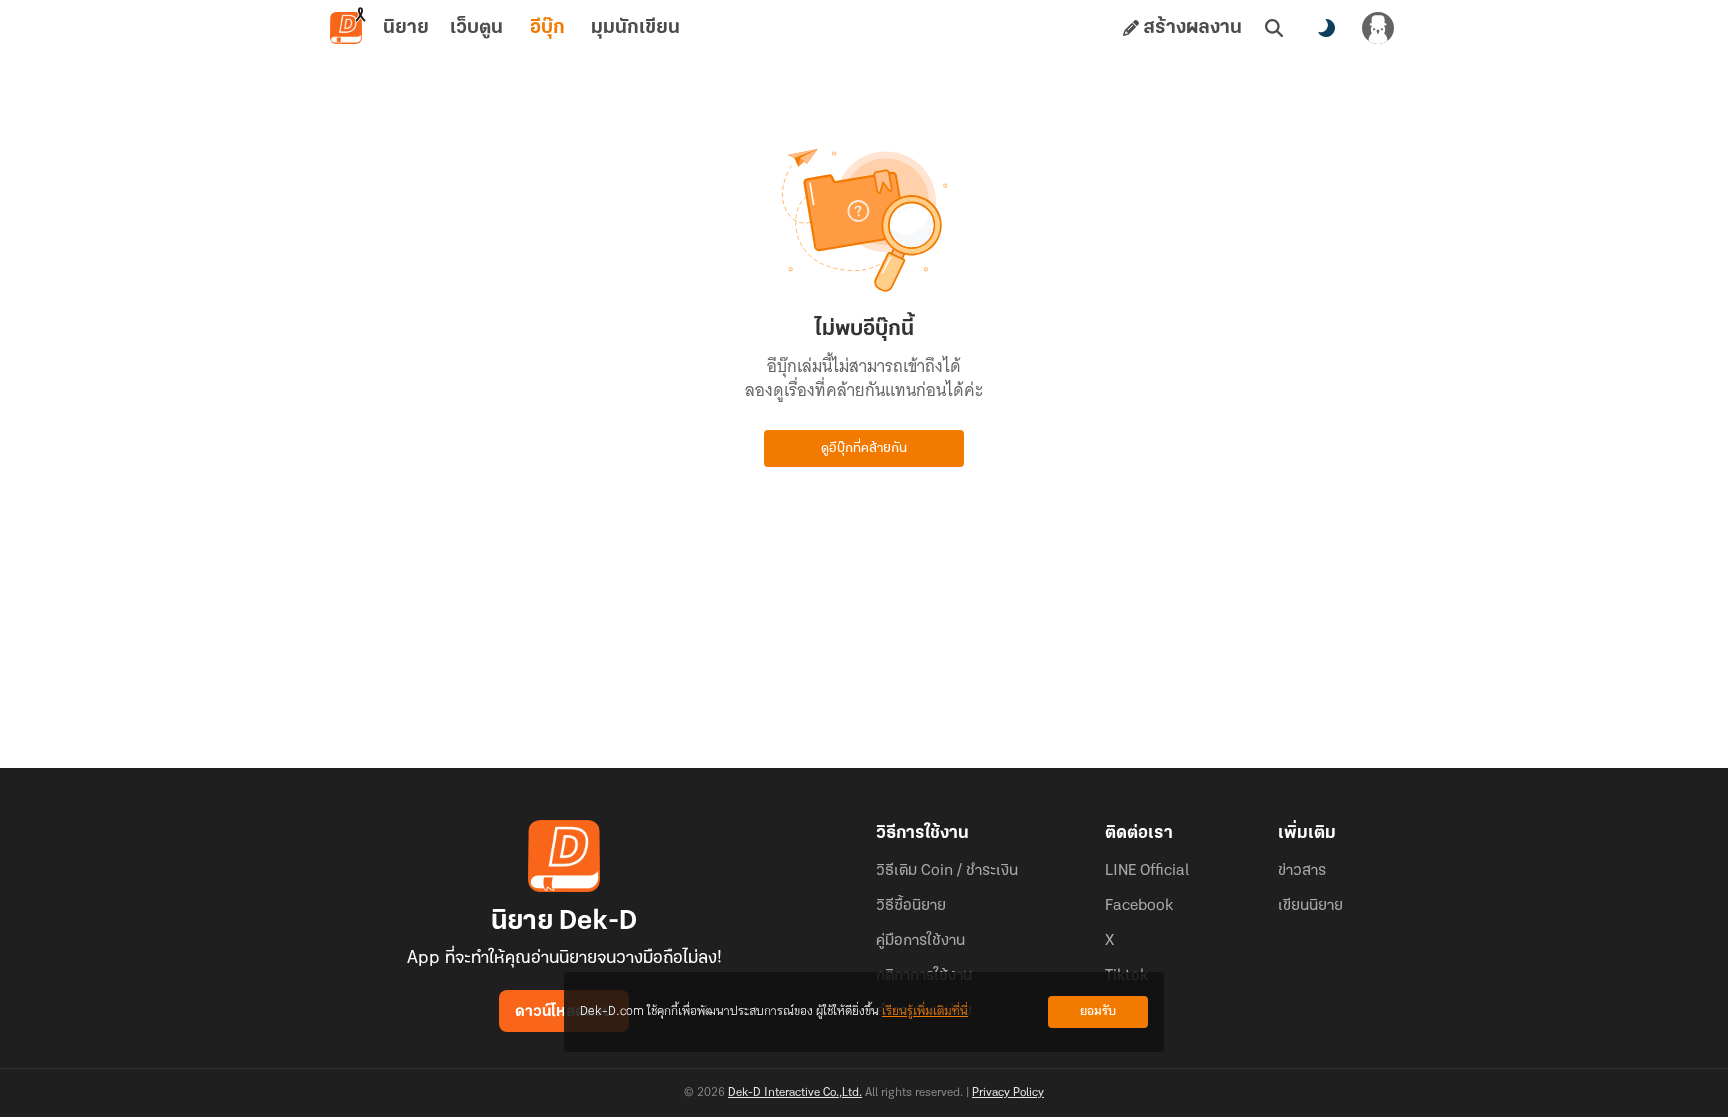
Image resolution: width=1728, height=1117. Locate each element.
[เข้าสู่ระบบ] (1378, 28)
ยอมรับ (1098, 1011)
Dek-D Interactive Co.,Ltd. (795, 1093)
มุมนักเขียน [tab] (635, 28)
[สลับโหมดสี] (1326, 28)
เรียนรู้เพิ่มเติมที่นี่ (925, 1011)
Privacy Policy (1008, 1093)
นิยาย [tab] (406, 28)
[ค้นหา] (1274, 28)
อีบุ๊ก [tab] (547, 28)
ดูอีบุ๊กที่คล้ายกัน (864, 448)
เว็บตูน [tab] (476, 28)
